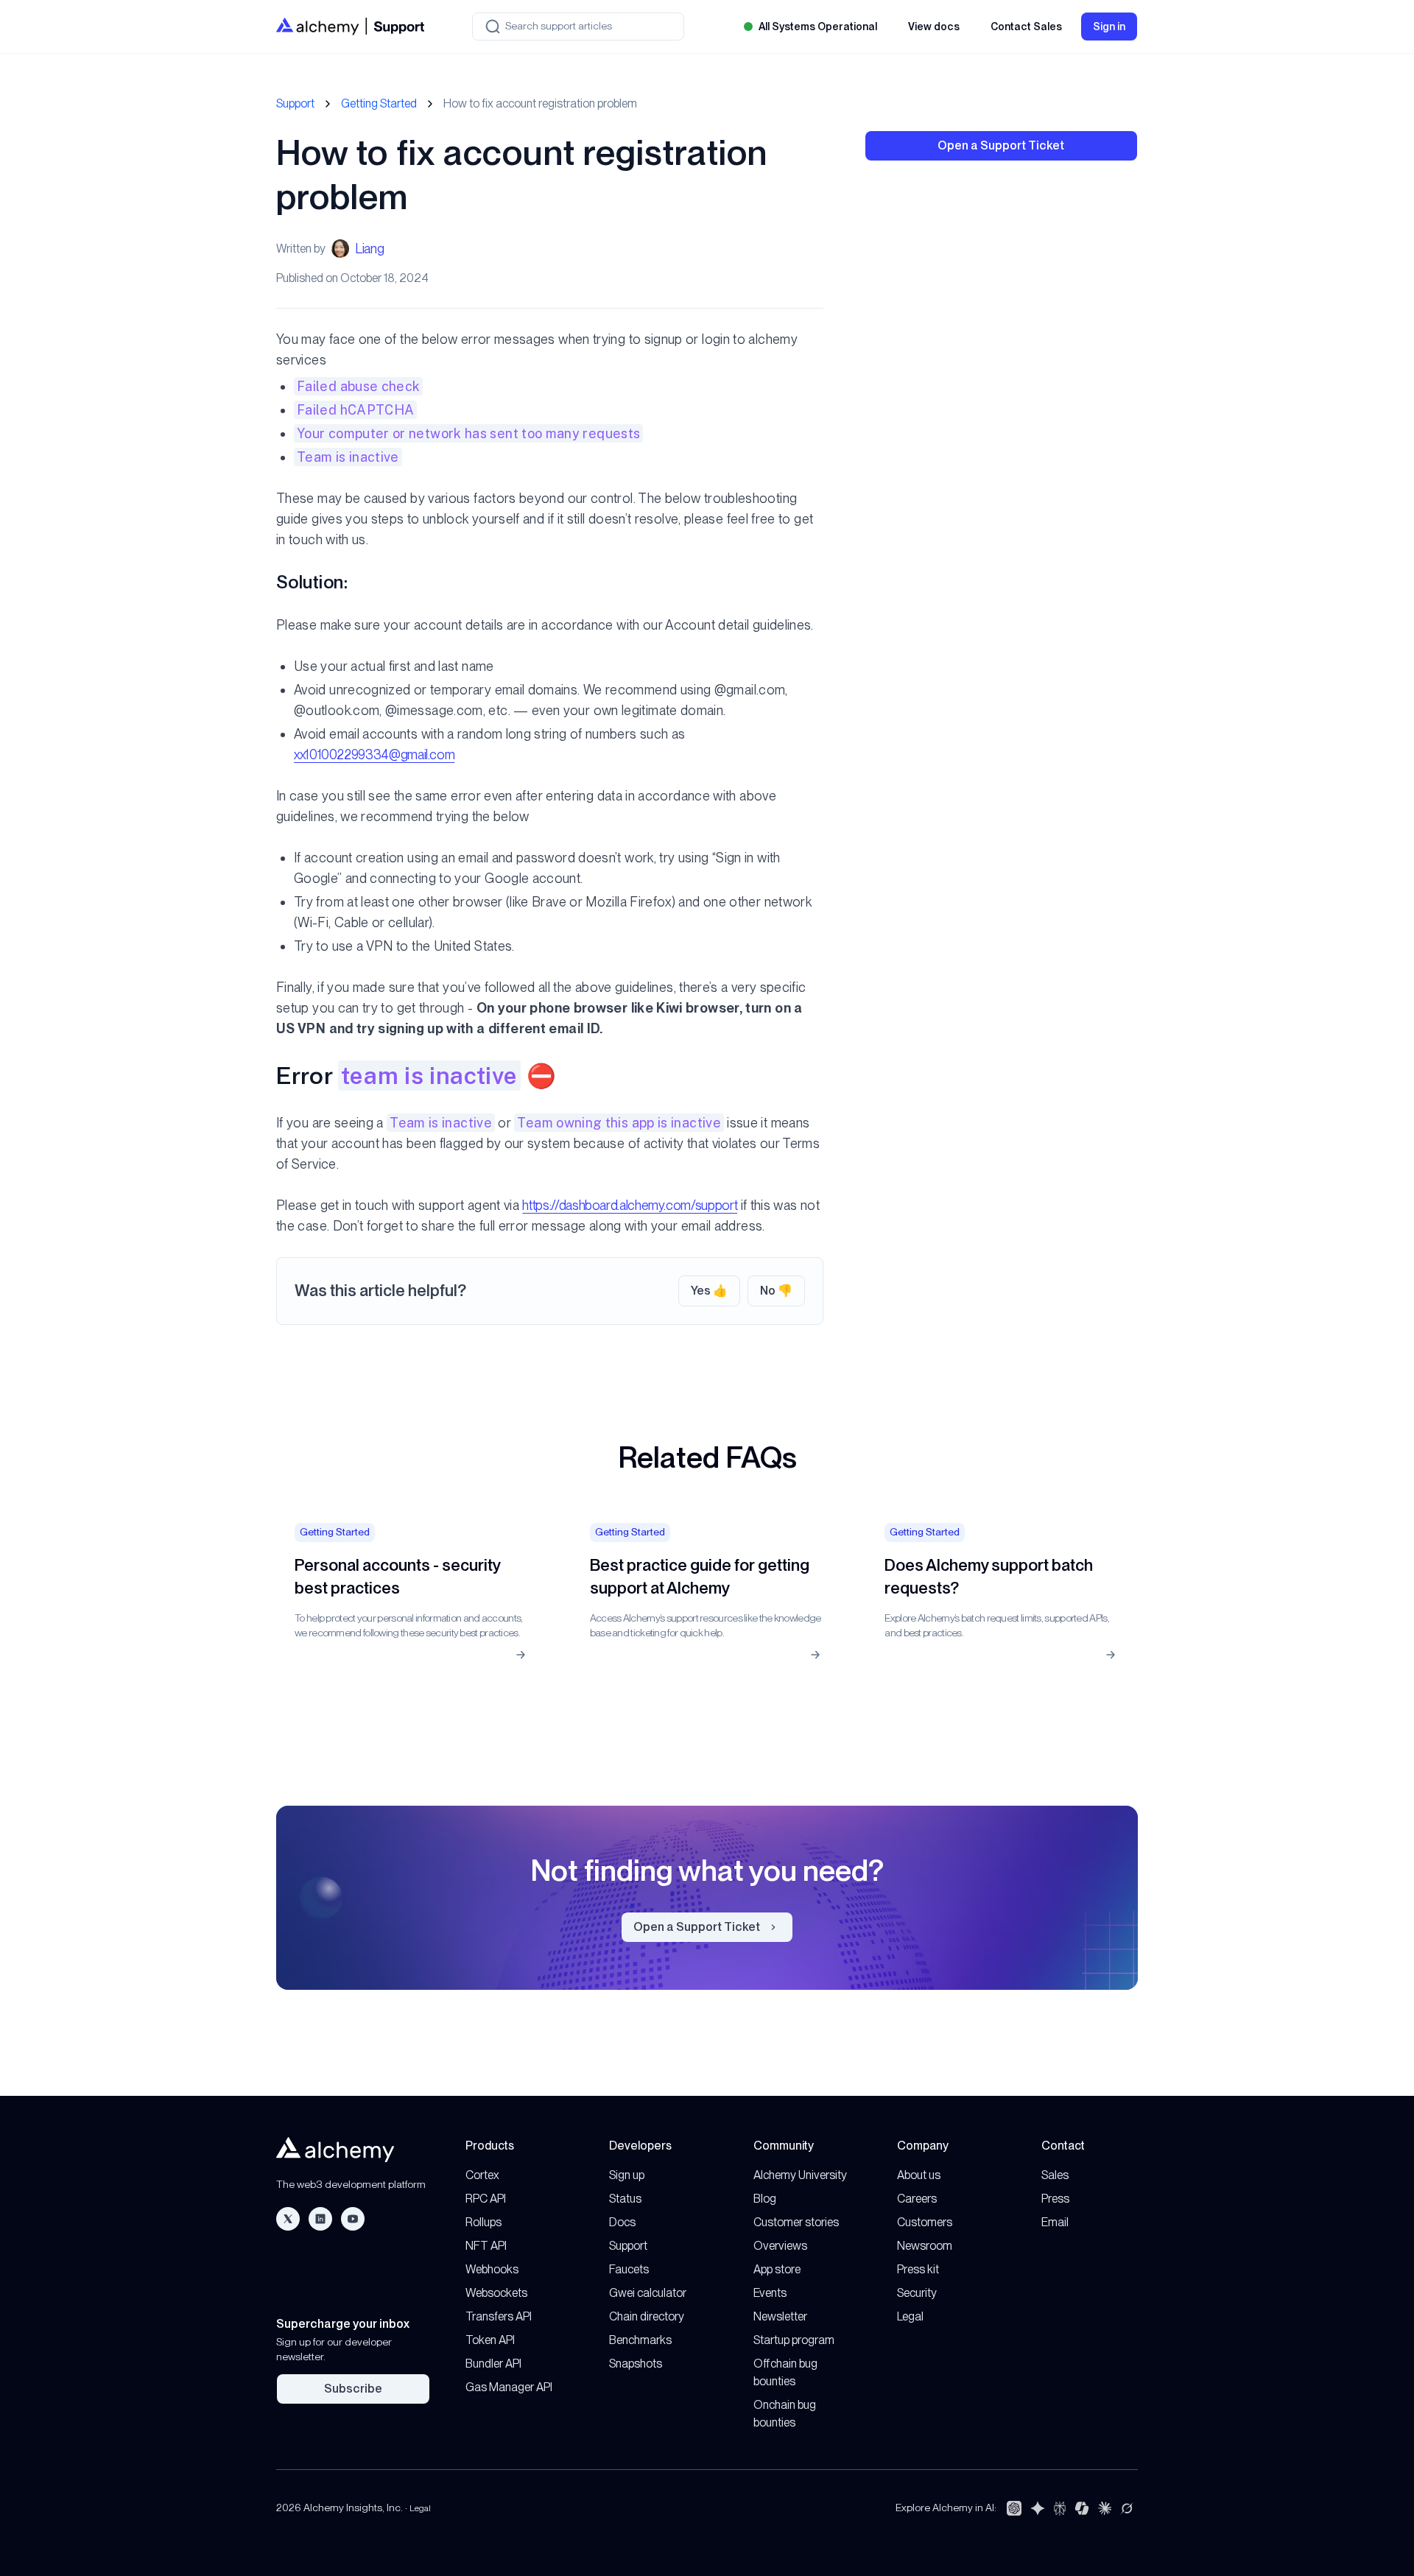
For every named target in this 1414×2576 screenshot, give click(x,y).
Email (1055, 2222)
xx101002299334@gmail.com (374, 754)
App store (777, 2269)
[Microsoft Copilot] (1082, 2508)
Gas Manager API (509, 2387)
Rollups (483, 2222)
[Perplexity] (1060, 2508)
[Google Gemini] (1038, 2508)
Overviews (780, 2246)
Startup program (794, 2340)
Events (770, 2293)
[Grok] (1127, 2508)
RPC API (486, 2199)
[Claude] (1105, 2508)
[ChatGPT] (1014, 2508)
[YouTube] (353, 2219)
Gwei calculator (648, 2293)
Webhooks (492, 2269)
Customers (925, 2222)
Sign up (627, 2175)
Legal (910, 2316)
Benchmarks (640, 2340)
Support (295, 103)
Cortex (482, 2175)
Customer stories (796, 2222)
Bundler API (493, 2364)
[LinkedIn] (320, 2219)
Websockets (496, 2293)
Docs (622, 2222)
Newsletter (780, 2316)
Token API (490, 2340)
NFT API (486, 2246)
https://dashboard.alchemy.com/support (630, 1205)
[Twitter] (288, 2219)
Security (917, 2293)
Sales (1055, 2175)
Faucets (629, 2269)
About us (919, 2175)
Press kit (918, 2269)
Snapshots (636, 2364)
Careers (917, 2199)
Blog (765, 2199)
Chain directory (647, 2316)
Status (625, 2199)
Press (1055, 2199)
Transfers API (499, 2316)
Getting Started (379, 103)
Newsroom (925, 2246)
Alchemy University (800, 2175)
